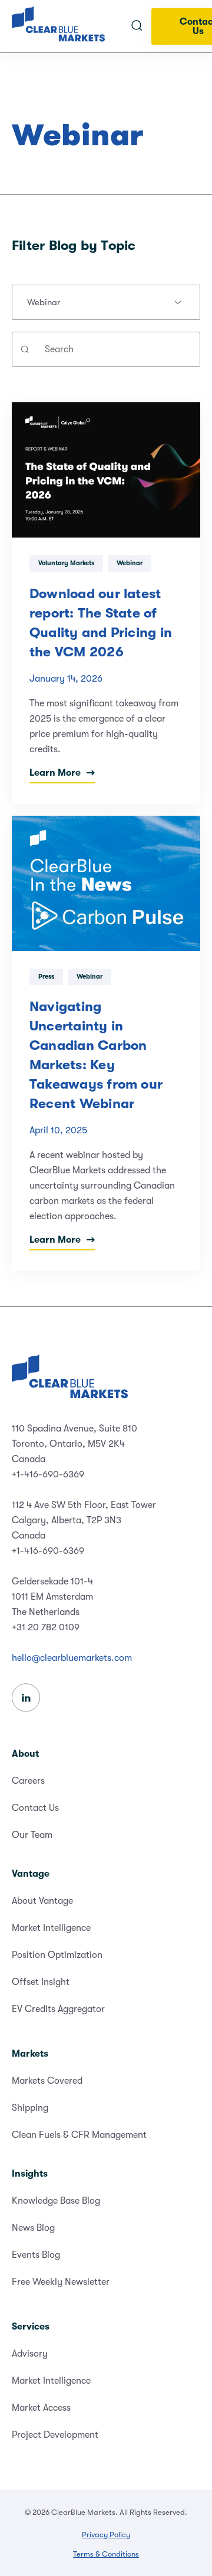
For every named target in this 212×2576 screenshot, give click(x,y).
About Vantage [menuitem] (42, 1901)
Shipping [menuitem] (30, 2108)
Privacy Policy (106, 2535)
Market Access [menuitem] (41, 2408)
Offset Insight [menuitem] (41, 1982)
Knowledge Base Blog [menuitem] (56, 2201)
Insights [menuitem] (30, 2174)
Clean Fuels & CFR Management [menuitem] (79, 2135)
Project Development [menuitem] (55, 2435)
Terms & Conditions (106, 2554)
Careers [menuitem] (28, 1781)
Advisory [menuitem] (30, 2354)
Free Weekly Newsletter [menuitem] (61, 2282)
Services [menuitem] (31, 2327)
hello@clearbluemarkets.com (72, 1658)
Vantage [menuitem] (31, 1874)
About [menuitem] (25, 1754)
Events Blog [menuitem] (36, 2255)
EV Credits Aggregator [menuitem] (58, 2009)
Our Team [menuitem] (32, 1835)
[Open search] (137, 26)
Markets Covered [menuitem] (47, 2081)
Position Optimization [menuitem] (57, 1955)
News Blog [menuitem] (33, 2228)
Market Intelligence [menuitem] (51, 1928)
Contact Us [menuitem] (35, 1808)
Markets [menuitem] (30, 2054)
